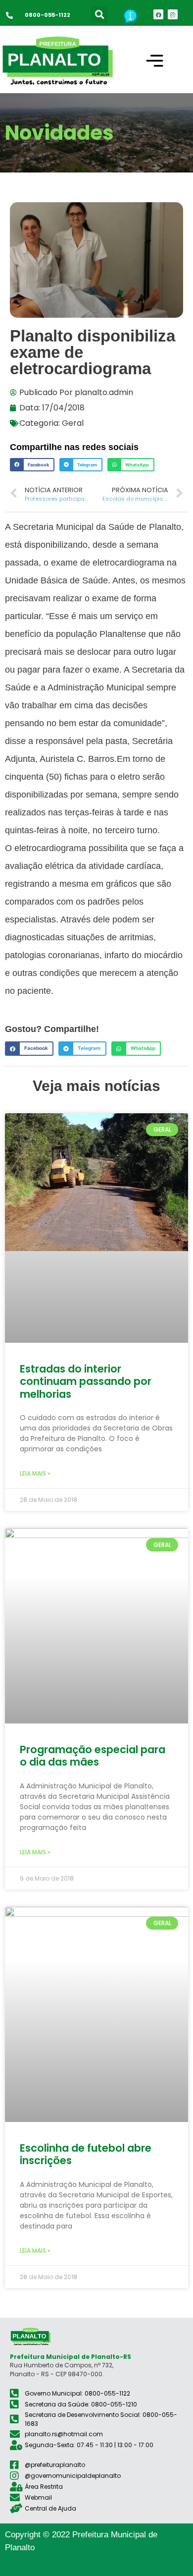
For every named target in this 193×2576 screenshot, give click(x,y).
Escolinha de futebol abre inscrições (86, 2154)
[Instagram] (173, 14)
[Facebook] (158, 14)
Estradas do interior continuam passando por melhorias (86, 1381)
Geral (73, 423)
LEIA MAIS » (35, 1473)
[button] (99, 15)
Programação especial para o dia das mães (93, 1756)
